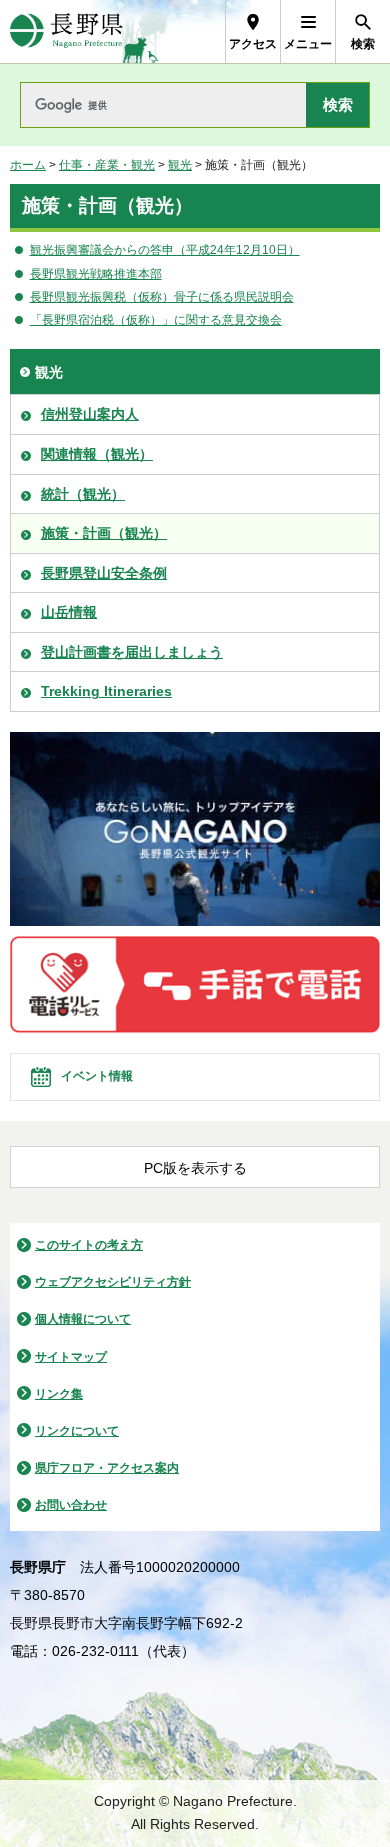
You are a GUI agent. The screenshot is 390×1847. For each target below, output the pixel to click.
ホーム (28, 165)
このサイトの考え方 (89, 1245)
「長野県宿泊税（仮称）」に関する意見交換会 (156, 320)
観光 (180, 165)
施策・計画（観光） (104, 533)
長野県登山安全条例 (104, 573)
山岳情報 (69, 612)
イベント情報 (97, 1076)
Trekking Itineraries (106, 691)
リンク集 (59, 1394)
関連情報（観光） (97, 454)
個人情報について (83, 1319)
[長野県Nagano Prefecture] (66, 31)
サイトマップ (71, 1357)
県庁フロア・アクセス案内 (107, 1468)
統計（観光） (83, 494)
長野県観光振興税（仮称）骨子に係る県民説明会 (162, 297)
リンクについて (77, 1431)
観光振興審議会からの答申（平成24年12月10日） (165, 250)
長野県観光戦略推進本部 (96, 274)
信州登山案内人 (90, 414)
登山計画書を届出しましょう (132, 652)
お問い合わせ (71, 1505)
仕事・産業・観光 (107, 165)
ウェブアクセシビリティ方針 (113, 1282)
